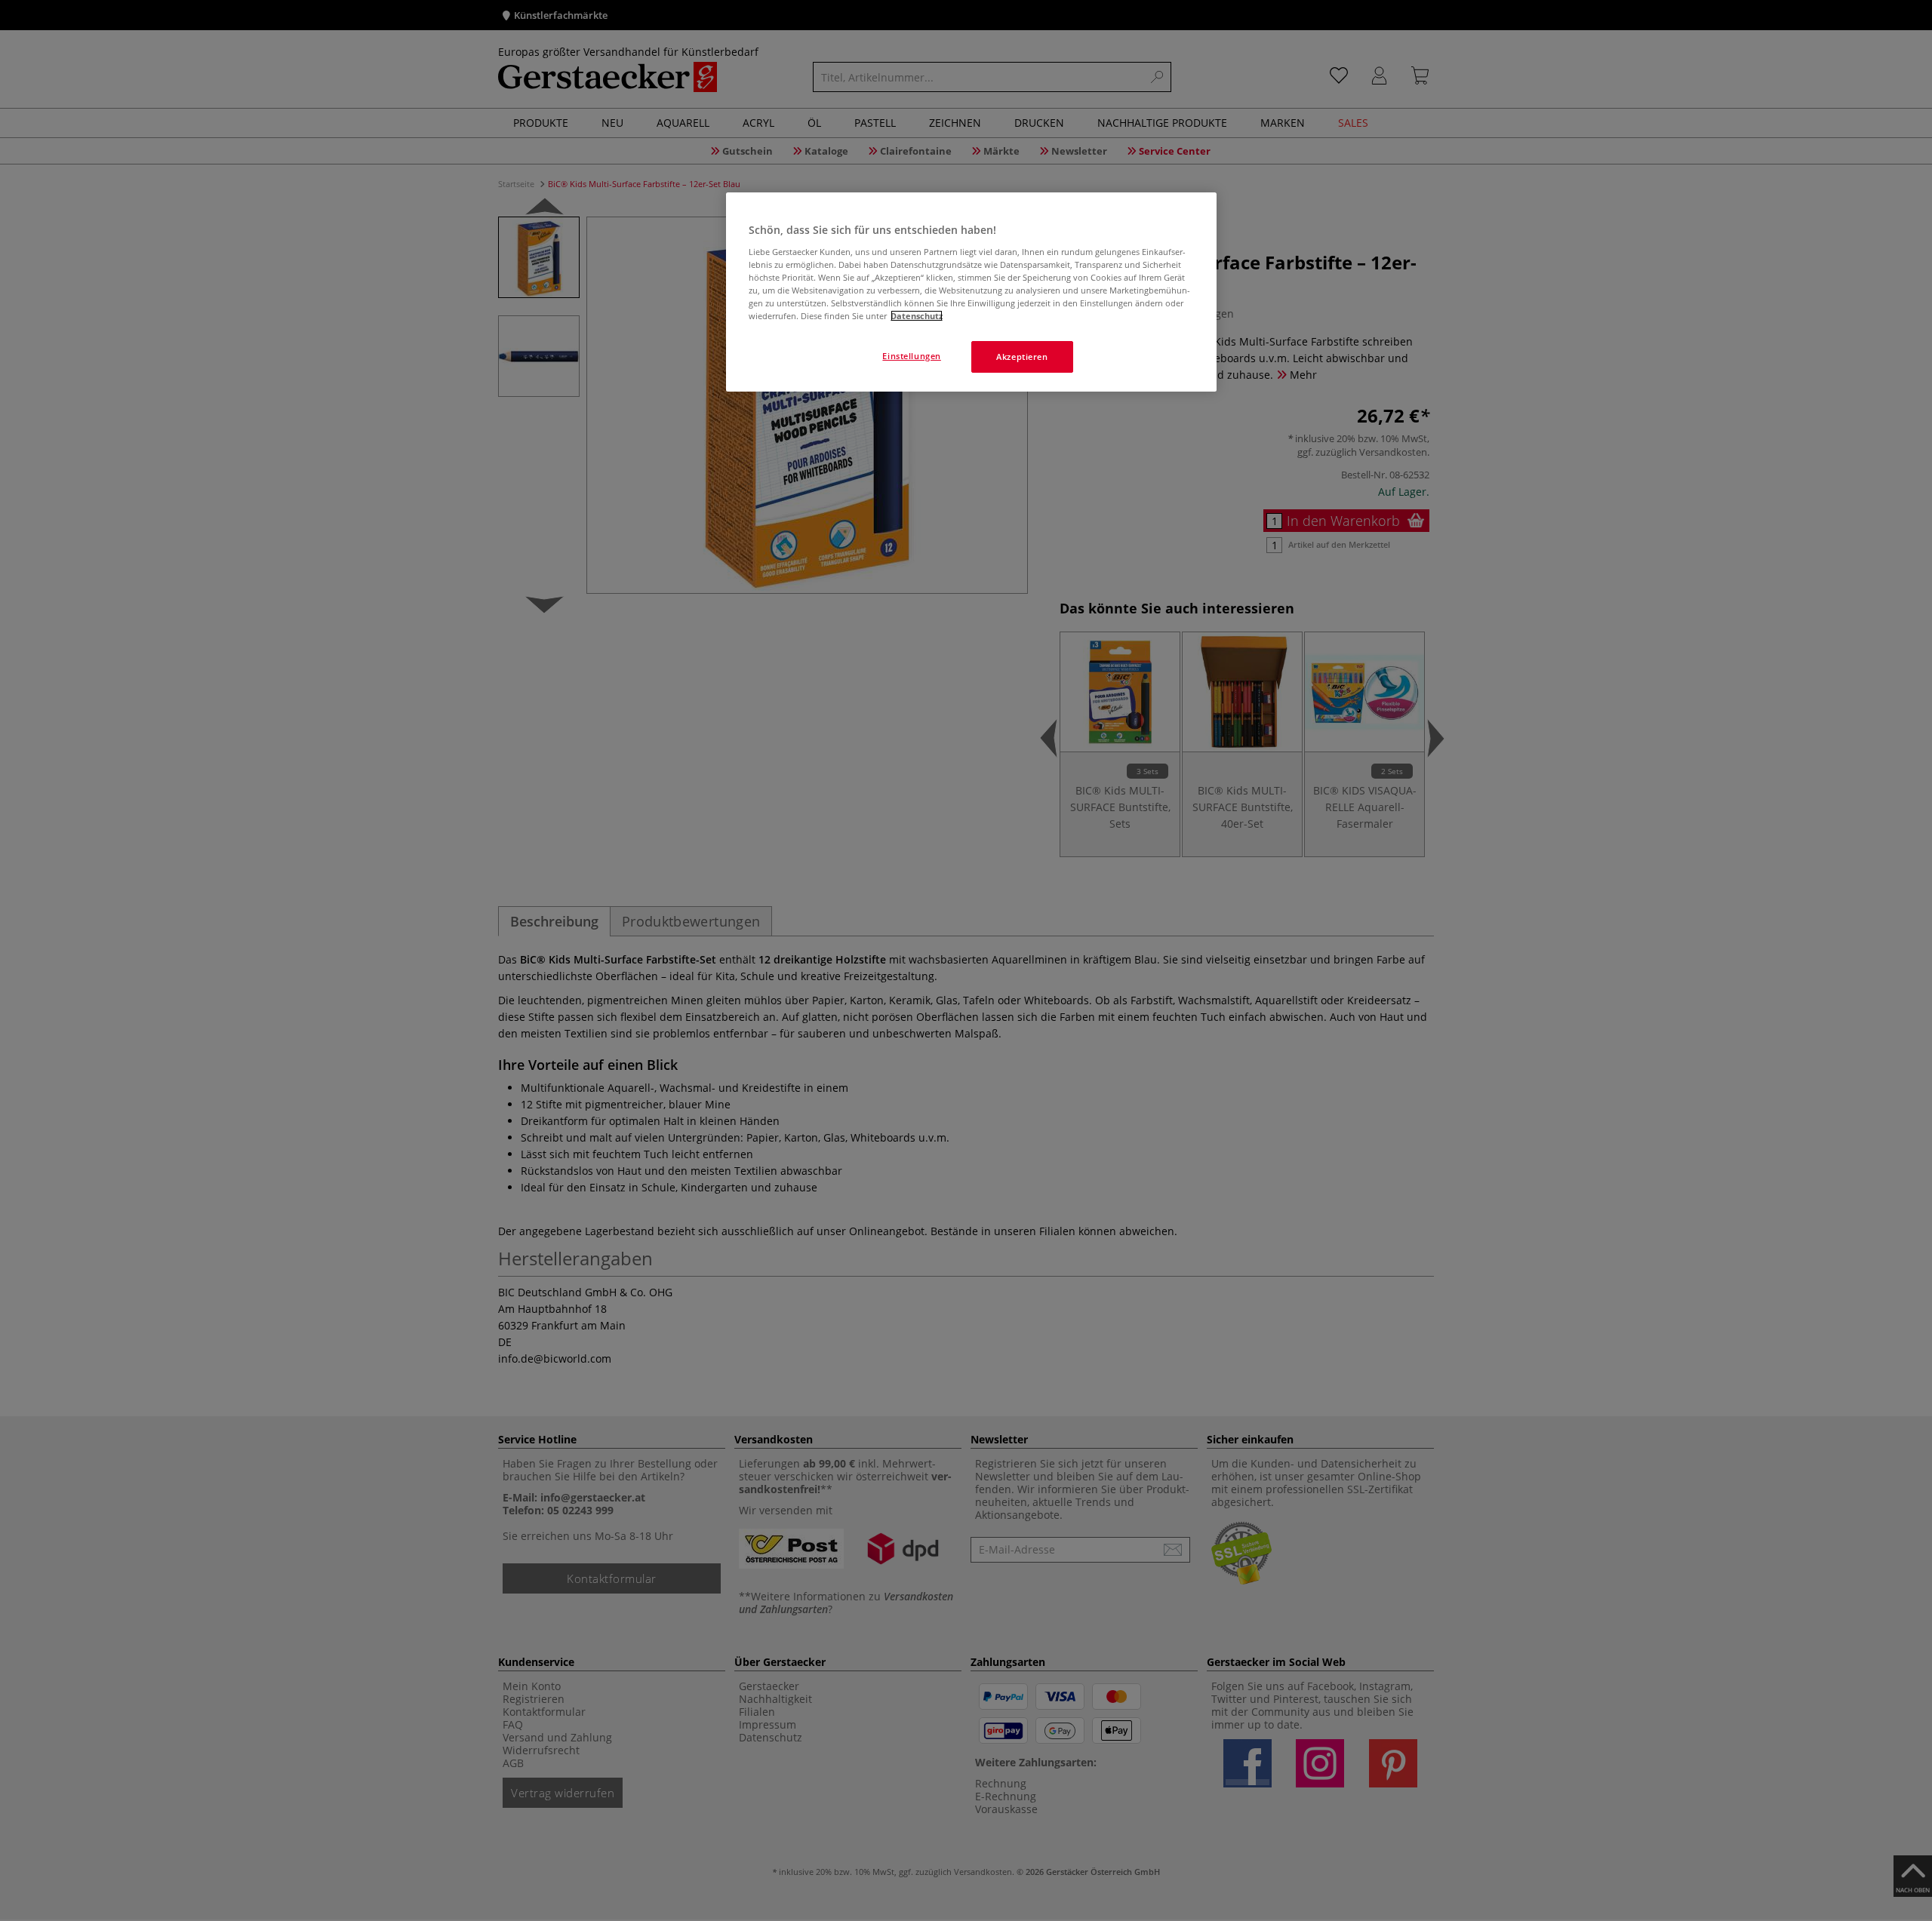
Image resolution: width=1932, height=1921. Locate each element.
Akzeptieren (1022, 357)
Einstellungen (911, 356)
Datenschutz (917, 316)
